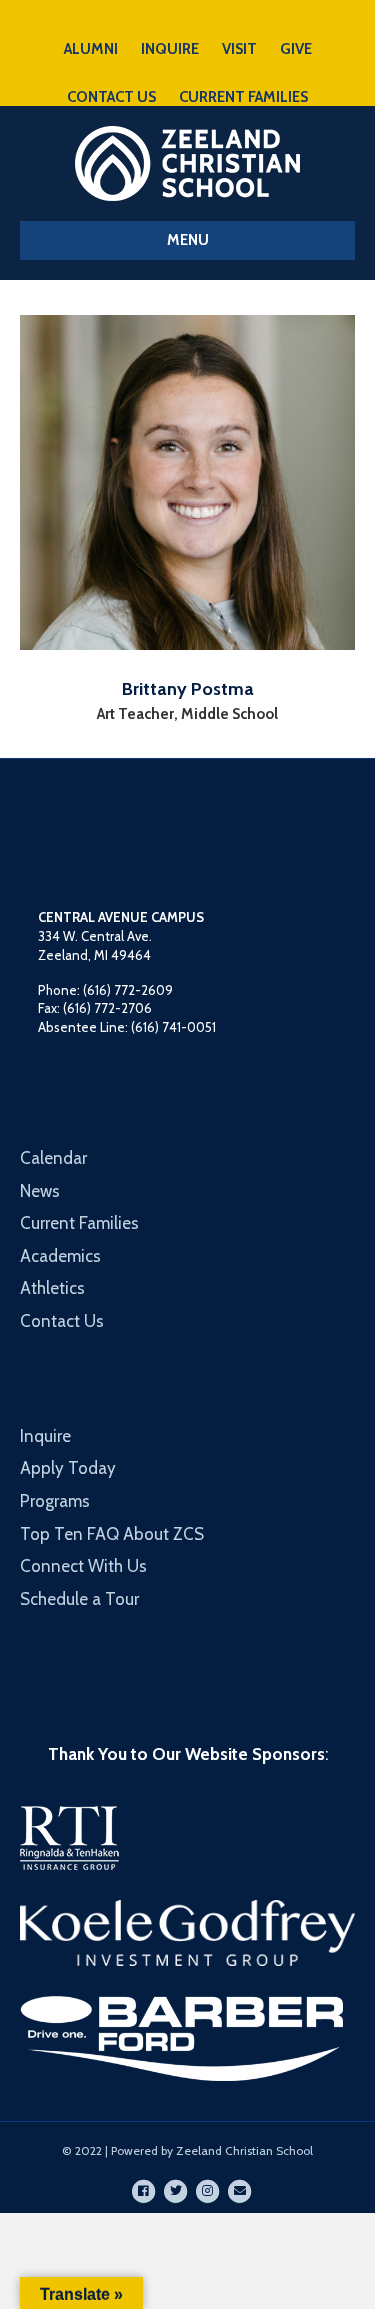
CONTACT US (111, 97)
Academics (60, 1256)
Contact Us (62, 1321)
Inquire (45, 1436)
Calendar (53, 1158)
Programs (55, 1501)
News (40, 1191)
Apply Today (68, 1468)
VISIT (239, 49)
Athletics (52, 1288)
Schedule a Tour (79, 1599)
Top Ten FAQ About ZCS (112, 1534)
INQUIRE (170, 49)
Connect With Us (83, 1566)
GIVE (296, 49)
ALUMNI (91, 49)
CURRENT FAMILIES (243, 97)
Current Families (79, 1223)
